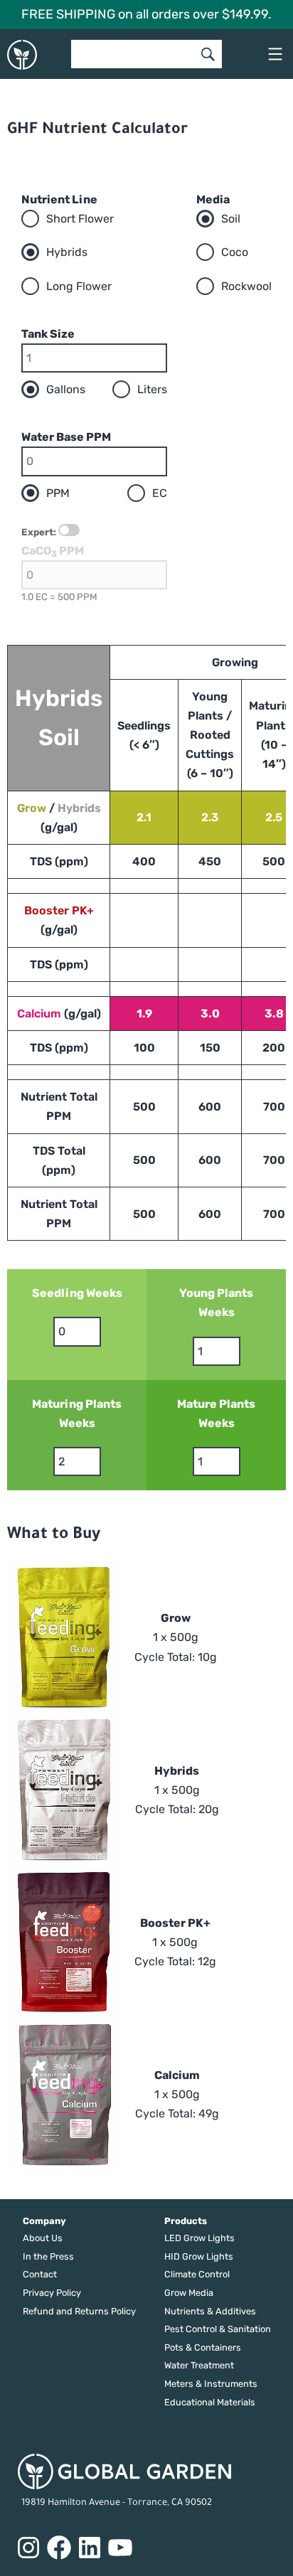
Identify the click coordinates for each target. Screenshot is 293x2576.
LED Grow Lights (199, 2238)
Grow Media (189, 2293)
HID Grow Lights (199, 2256)
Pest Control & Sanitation (218, 2329)
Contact (40, 2274)
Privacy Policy (52, 2293)
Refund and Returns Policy (79, 2311)
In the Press (48, 2256)
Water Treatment (199, 2365)
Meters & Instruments (211, 2384)
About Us (43, 2238)
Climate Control (197, 2274)
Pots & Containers (203, 2347)
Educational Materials (210, 2402)
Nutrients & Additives (210, 2311)
